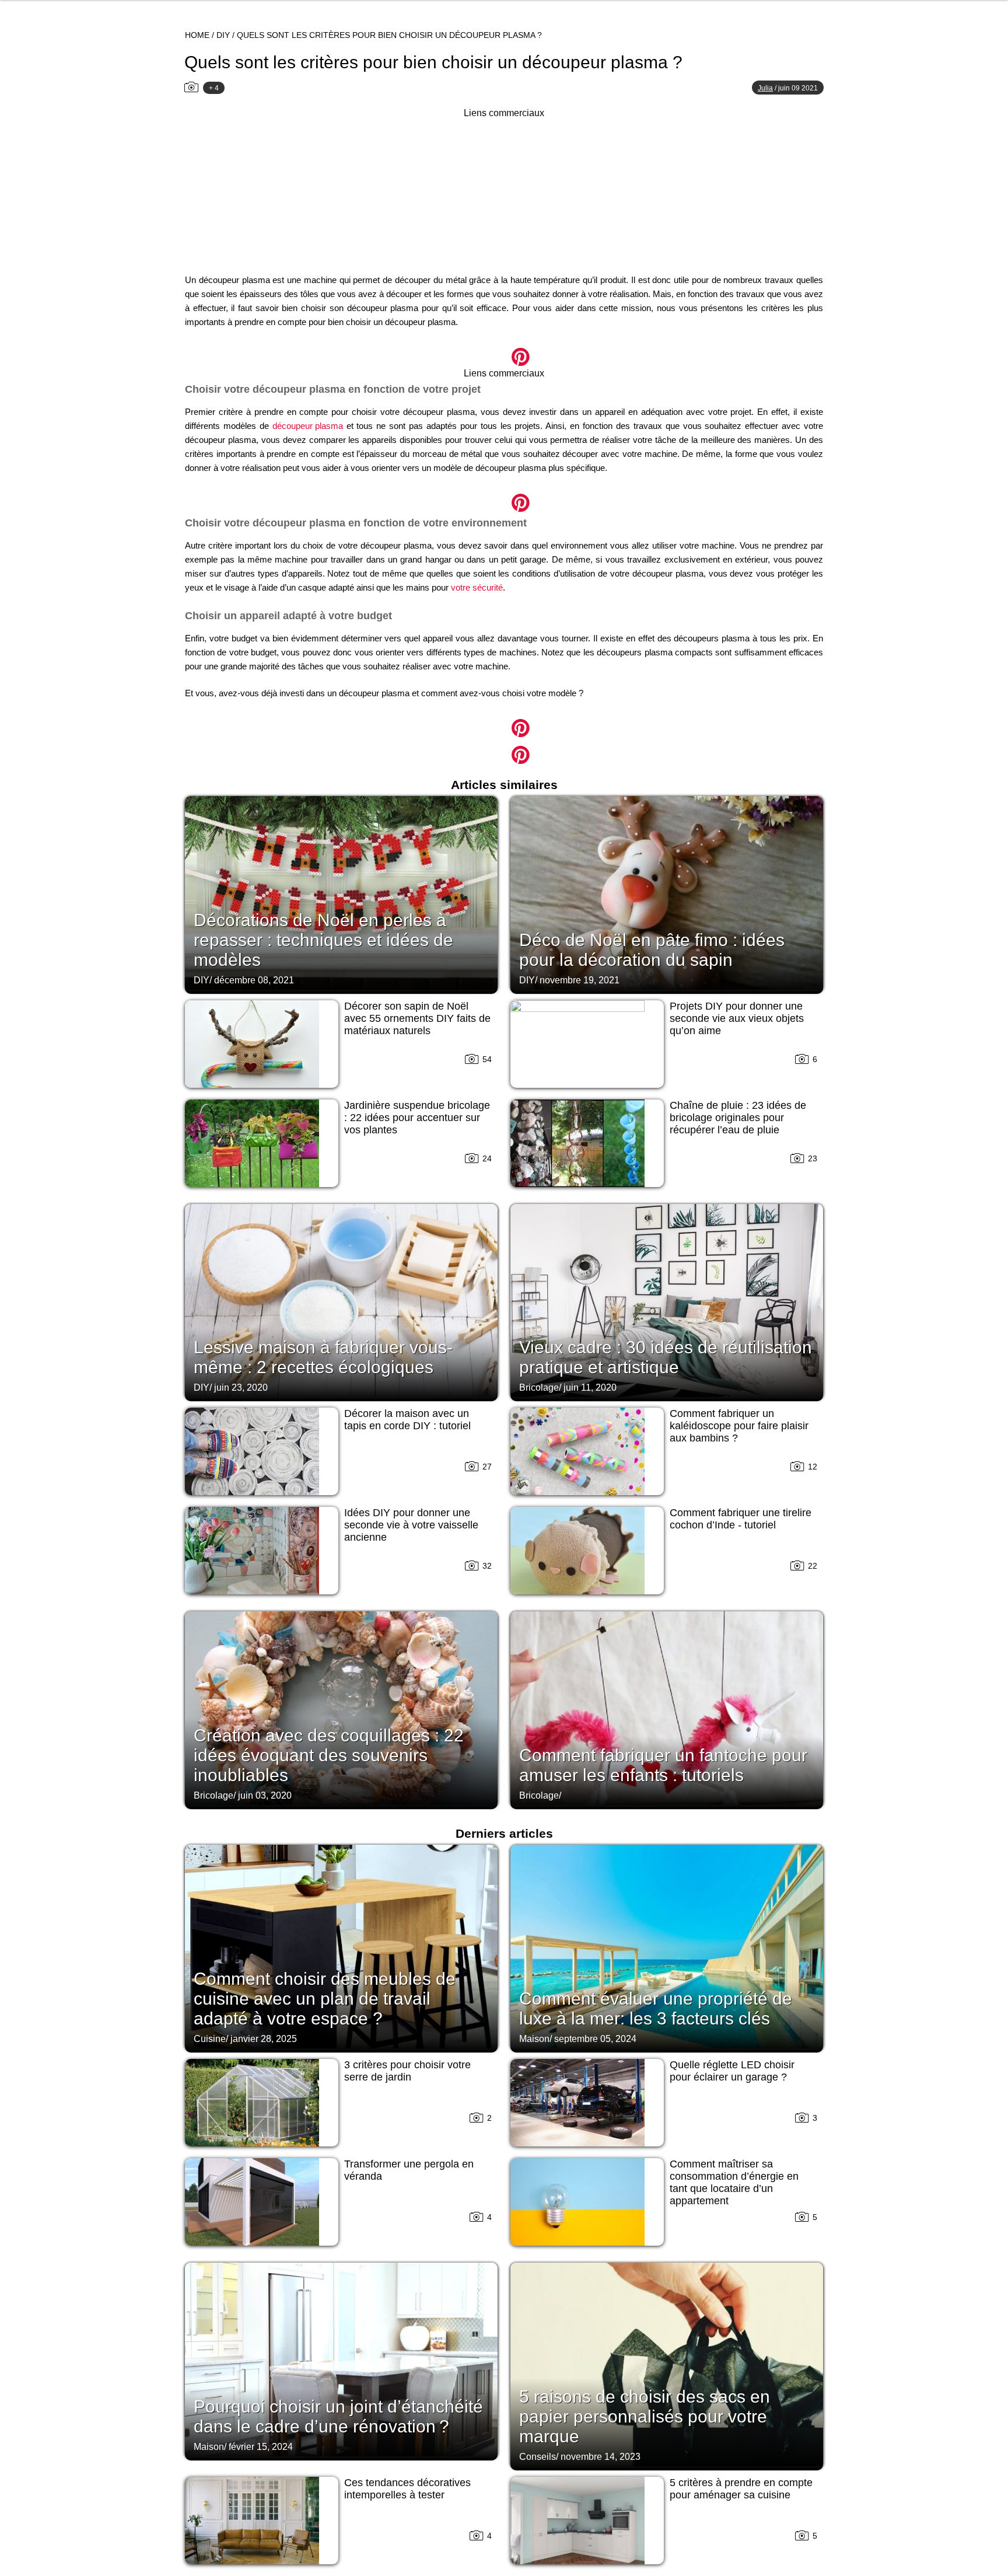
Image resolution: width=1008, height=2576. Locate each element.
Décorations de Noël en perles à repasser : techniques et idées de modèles (323, 940)
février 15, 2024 (261, 2447)
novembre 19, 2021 (580, 980)
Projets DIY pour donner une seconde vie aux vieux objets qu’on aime (737, 1018)
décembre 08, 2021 (254, 980)
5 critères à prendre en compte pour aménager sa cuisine (741, 2489)
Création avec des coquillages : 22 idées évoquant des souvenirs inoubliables (329, 1755)
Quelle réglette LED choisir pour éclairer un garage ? (732, 2071)
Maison (534, 2039)
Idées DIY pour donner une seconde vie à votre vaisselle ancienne (411, 1525)
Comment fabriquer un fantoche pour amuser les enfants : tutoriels (663, 1765)
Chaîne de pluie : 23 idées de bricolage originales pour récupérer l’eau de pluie (738, 1118)
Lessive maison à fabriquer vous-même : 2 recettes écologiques (323, 1357)
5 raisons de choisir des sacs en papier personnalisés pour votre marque (645, 2416)
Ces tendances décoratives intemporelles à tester (407, 2489)
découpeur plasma (308, 426)
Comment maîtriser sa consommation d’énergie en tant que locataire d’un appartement (734, 2182)
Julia (765, 88)
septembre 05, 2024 (595, 2039)
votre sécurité (477, 587)
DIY (223, 35)
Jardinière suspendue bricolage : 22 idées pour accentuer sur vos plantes (417, 1118)
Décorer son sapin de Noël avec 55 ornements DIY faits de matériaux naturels (417, 1018)
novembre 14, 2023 (601, 2457)
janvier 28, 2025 (264, 2039)
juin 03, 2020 (265, 1795)
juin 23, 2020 (241, 1388)
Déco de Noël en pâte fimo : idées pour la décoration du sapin (652, 950)
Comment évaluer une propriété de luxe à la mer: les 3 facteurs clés (656, 2008)
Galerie (504, 350)
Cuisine (210, 2039)
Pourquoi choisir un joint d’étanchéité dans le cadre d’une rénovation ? (338, 2416)
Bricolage (539, 1388)
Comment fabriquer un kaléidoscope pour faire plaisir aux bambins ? (739, 1426)
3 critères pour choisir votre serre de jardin (407, 2071)
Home (197, 35)
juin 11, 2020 (590, 1388)
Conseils (538, 2457)
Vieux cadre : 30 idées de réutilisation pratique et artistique (666, 1357)
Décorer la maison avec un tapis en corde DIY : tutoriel (407, 1420)
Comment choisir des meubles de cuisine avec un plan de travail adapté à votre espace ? (325, 1999)
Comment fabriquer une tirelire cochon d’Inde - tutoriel (741, 1519)
